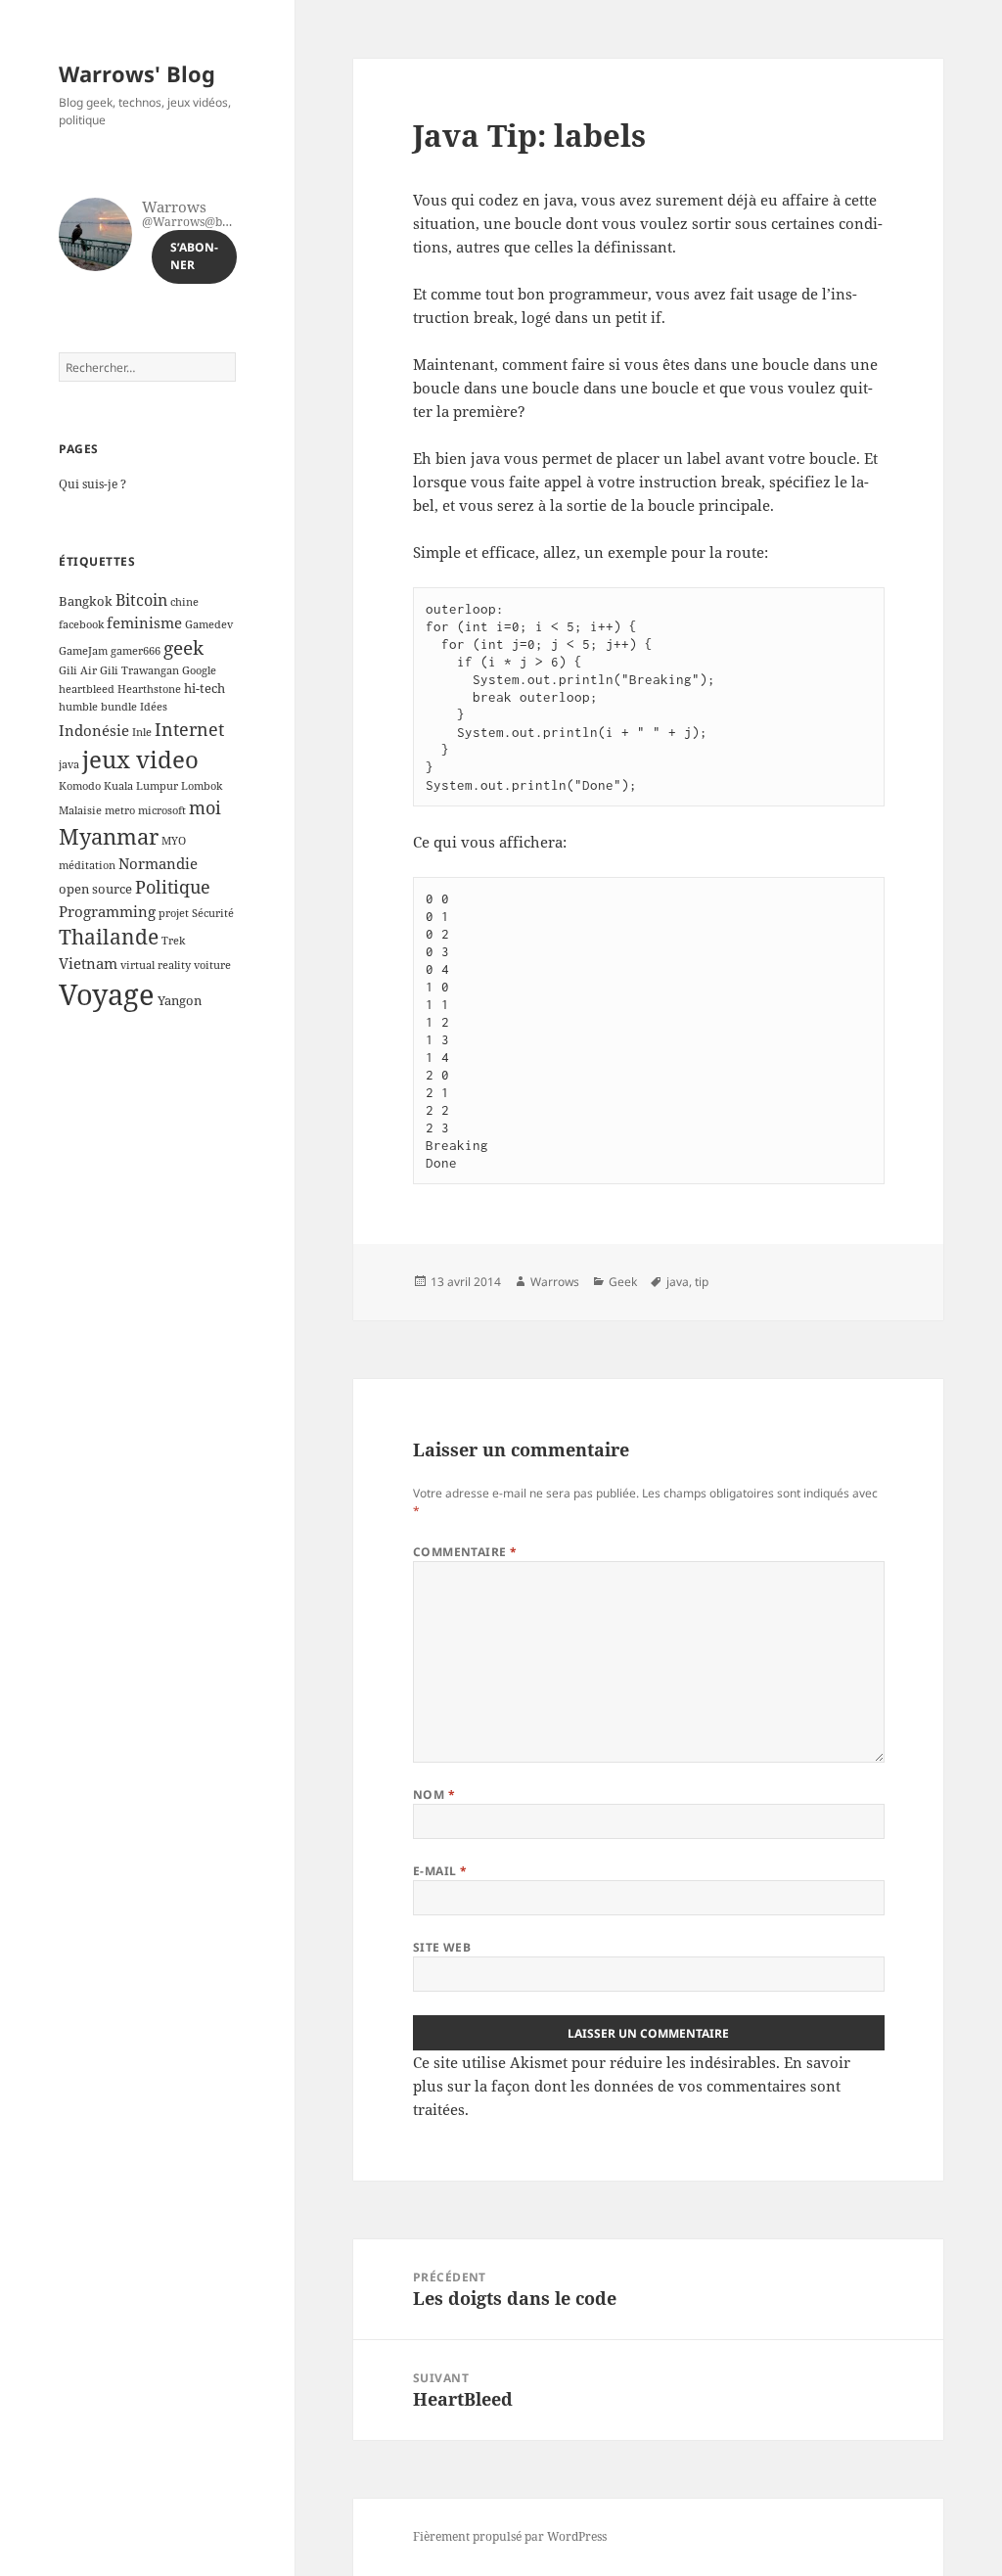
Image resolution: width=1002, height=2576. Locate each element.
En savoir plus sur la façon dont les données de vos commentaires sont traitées (632, 2086)
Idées (154, 707)
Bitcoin (141, 600)
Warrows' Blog (137, 73)
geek (183, 647)
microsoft (162, 810)
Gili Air (78, 670)
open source (95, 889)
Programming (107, 911)
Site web (442, 1947)
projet (174, 913)
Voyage (107, 994)
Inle (142, 732)
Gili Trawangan (139, 670)
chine (184, 602)
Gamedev (209, 624)
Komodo (80, 786)
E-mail (440, 1871)
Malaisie (80, 810)
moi (205, 807)
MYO (174, 841)
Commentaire (465, 1552)
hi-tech (205, 688)
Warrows (555, 1282)
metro (120, 810)
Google (199, 670)
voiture (212, 965)
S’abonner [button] (194, 256)
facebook (81, 624)
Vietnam (88, 963)
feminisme (144, 622)
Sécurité (213, 913)
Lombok (202, 786)
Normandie (158, 863)
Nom (434, 1794)
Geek (623, 1282)
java (69, 764)
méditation (87, 865)
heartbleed (87, 689)
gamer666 (136, 651)
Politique (173, 887)
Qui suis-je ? (92, 484)
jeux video (140, 759)
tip (702, 1282)
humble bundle (98, 707)
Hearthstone (149, 689)
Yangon (180, 1000)
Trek (173, 941)
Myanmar (109, 836)
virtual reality (156, 965)
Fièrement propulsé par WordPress (510, 2536)
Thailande (109, 937)
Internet (189, 729)
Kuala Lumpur (141, 786)
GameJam (83, 651)
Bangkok (86, 601)
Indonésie (94, 730)
